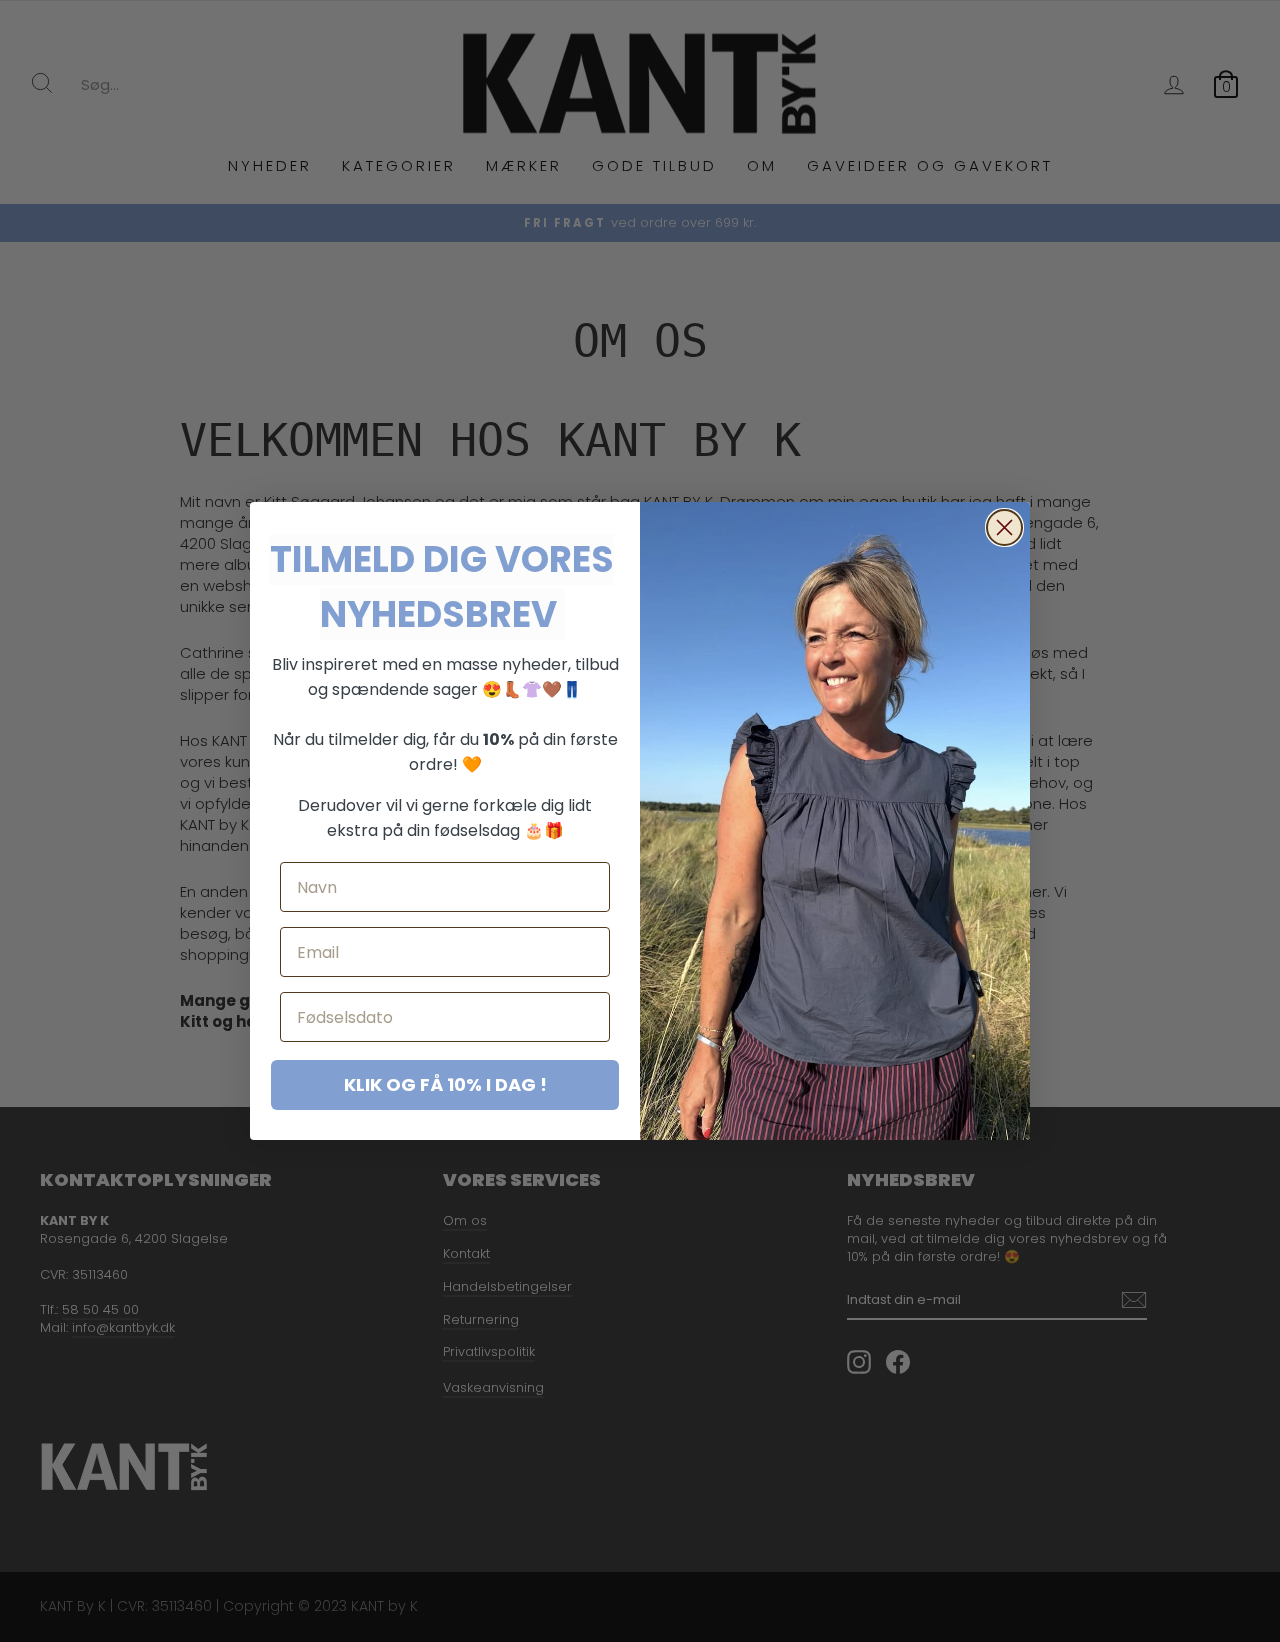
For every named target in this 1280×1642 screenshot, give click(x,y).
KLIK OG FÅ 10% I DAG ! (445, 1084)
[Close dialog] (1004, 527)
